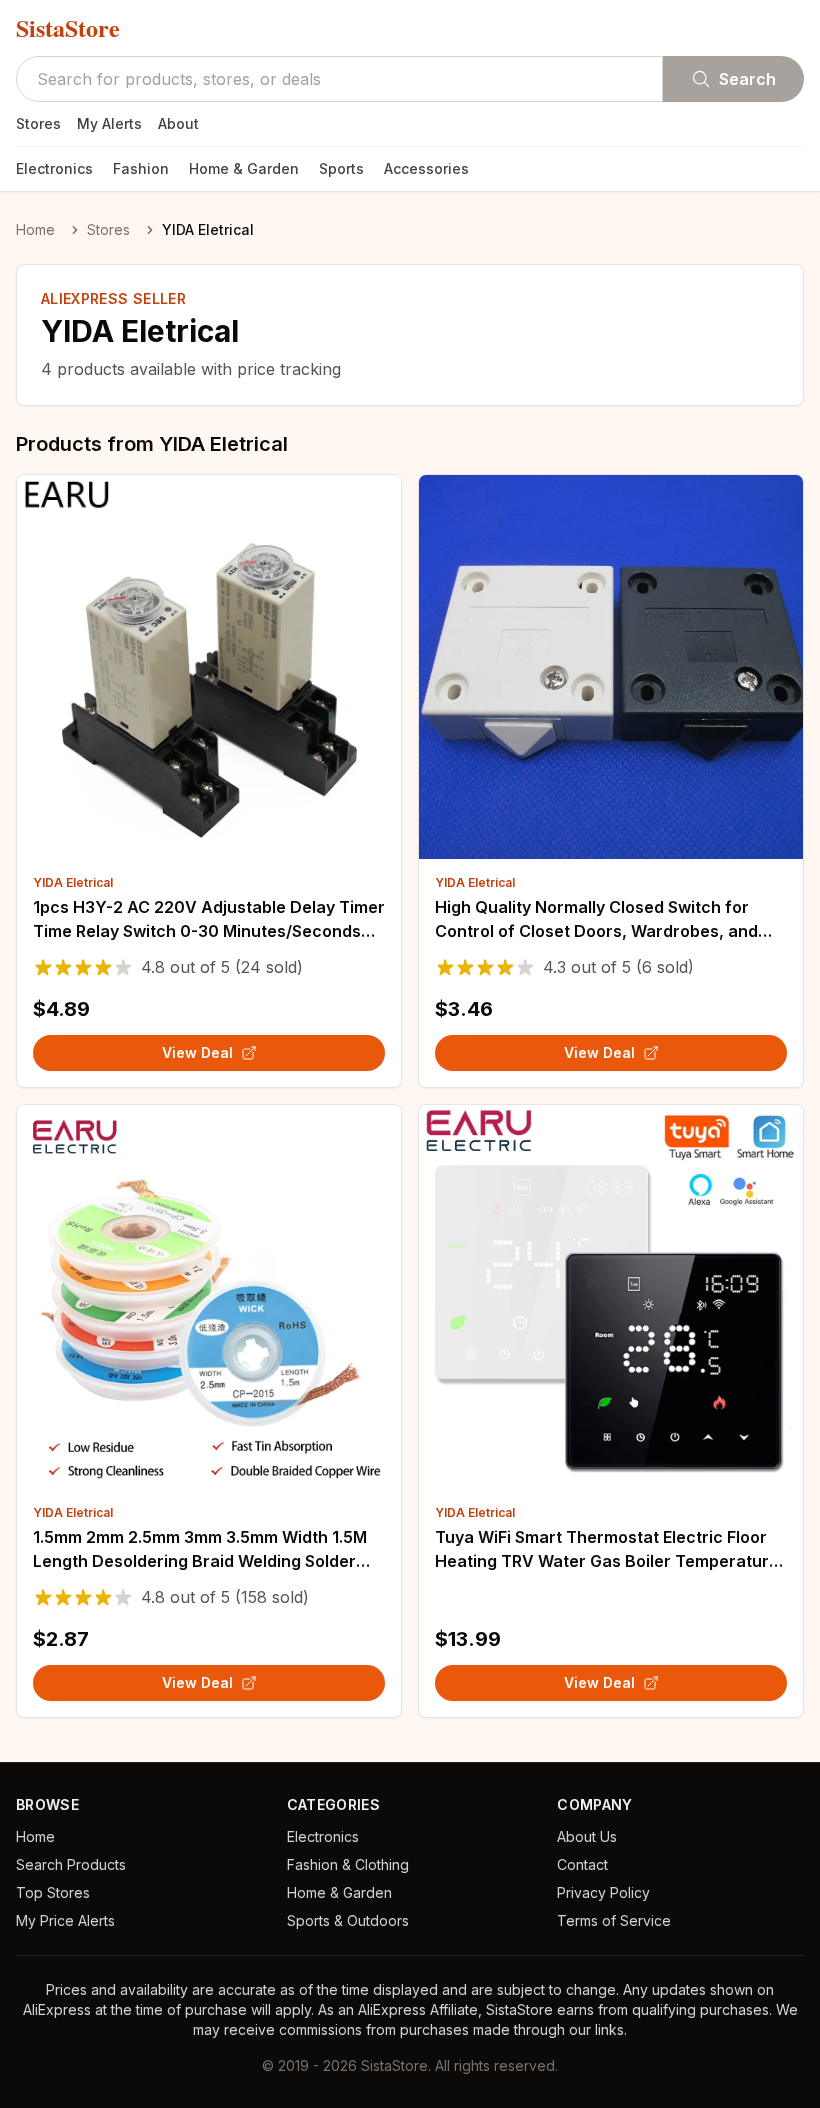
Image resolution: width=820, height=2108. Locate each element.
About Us (587, 1836)
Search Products (71, 1864)
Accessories (426, 168)
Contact (582, 1864)
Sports (341, 168)
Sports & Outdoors (348, 1920)
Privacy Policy (603, 1892)
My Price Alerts (65, 1920)
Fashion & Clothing (348, 1864)
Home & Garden (244, 168)
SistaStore (68, 28)
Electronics (54, 168)
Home (35, 229)
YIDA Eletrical (73, 882)
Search (747, 79)
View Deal (197, 1052)
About (178, 123)
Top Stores (53, 1892)
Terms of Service (614, 1920)
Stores (38, 123)
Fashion (141, 168)
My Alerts (109, 123)
